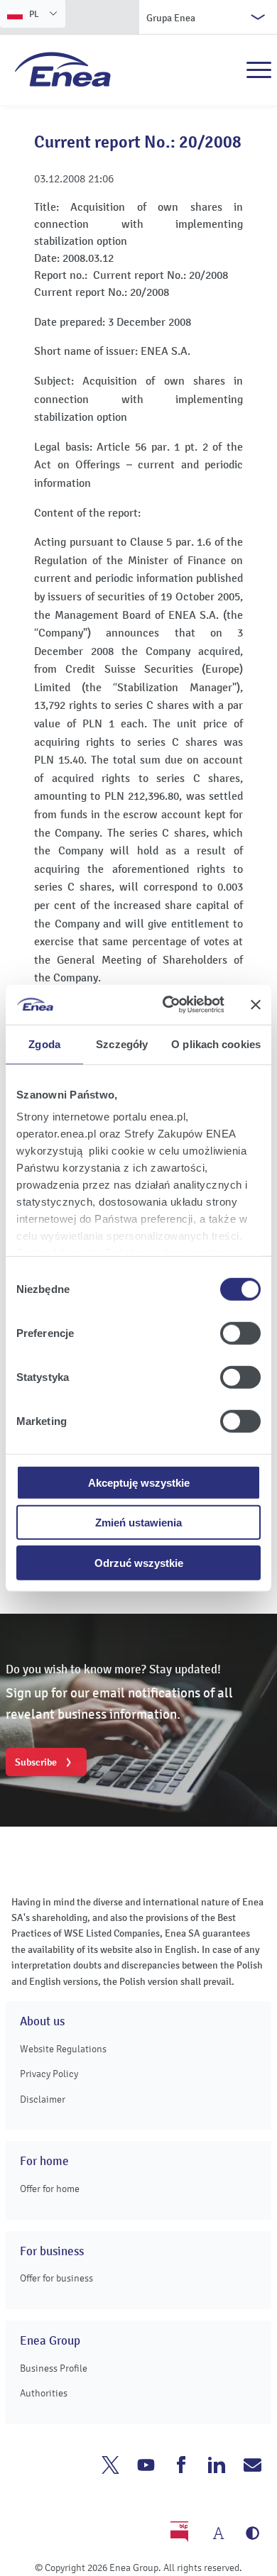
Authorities (44, 2393)
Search (228, 70)
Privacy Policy (49, 2074)
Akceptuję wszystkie (139, 1482)
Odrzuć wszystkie (139, 1562)
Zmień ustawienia (138, 1523)
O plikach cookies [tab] (216, 1044)
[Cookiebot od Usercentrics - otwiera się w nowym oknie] (168, 1005)
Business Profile (54, 2368)
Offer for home (50, 2189)
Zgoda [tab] (44, 1044)
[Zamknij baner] (256, 1005)
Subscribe (36, 1762)
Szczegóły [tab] (122, 1044)
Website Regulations (63, 2049)
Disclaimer (43, 2099)
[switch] (240, 1333)
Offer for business (56, 2278)
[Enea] (63, 69)
